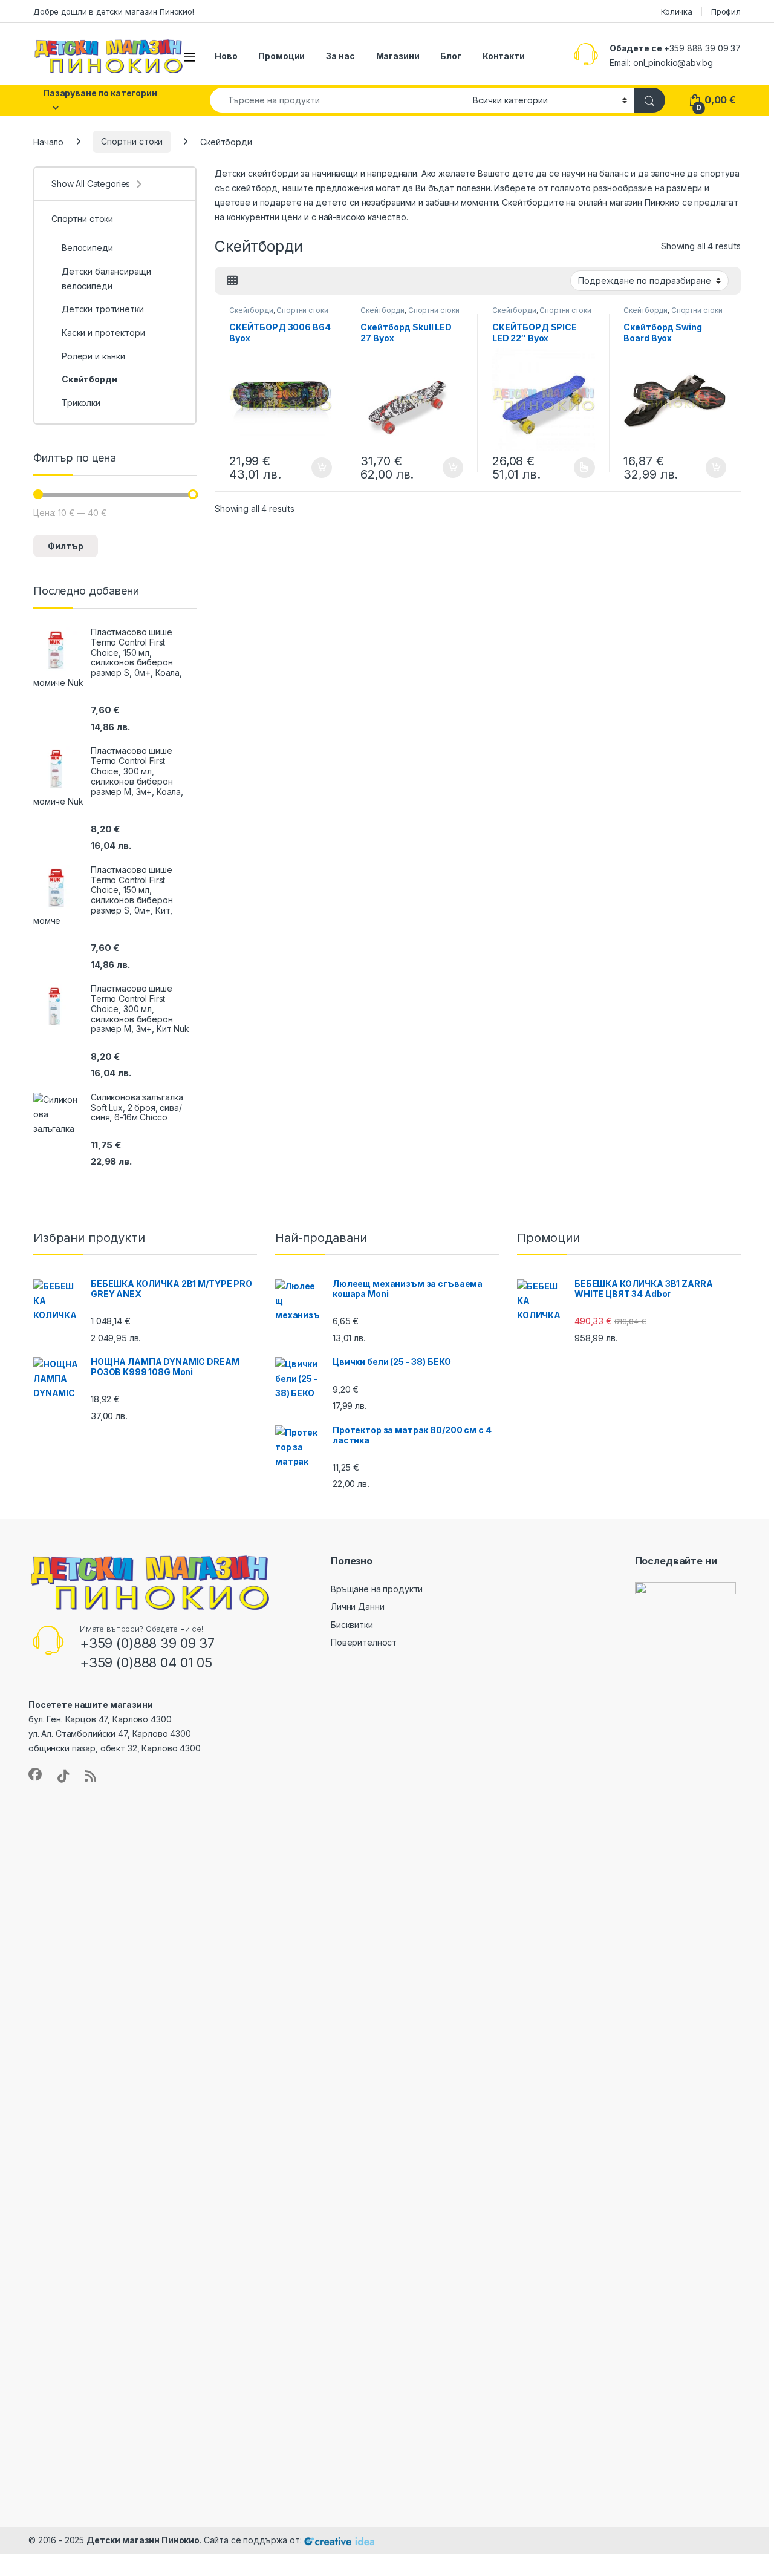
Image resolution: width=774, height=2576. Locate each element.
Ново (226, 56)
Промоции (281, 56)
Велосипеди (87, 248)
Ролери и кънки (93, 356)
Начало (48, 141)
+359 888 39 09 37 (702, 48)
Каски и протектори (103, 332)
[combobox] (338, 100)
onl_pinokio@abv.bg (673, 63)
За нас (340, 56)
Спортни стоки (132, 141)
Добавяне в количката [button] (311, 468)
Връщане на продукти (377, 1589)
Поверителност (364, 1642)
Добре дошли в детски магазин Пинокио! (114, 11)
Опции (581, 468)
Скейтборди (251, 310)
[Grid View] (232, 281)
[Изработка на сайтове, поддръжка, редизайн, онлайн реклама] (339, 2540)
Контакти (504, 56)
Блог (450, 56)
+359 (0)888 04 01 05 (146, 1662)
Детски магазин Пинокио (143, 2540)
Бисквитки (352, 1625)
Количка (677, 11)
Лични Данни (357, 1607)
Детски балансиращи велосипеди (106, 279)
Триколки (81, 403)
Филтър (66, 546)
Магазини (398, 56)
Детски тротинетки (103, 309)
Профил (726, 11)
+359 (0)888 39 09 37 (147, 1643)
